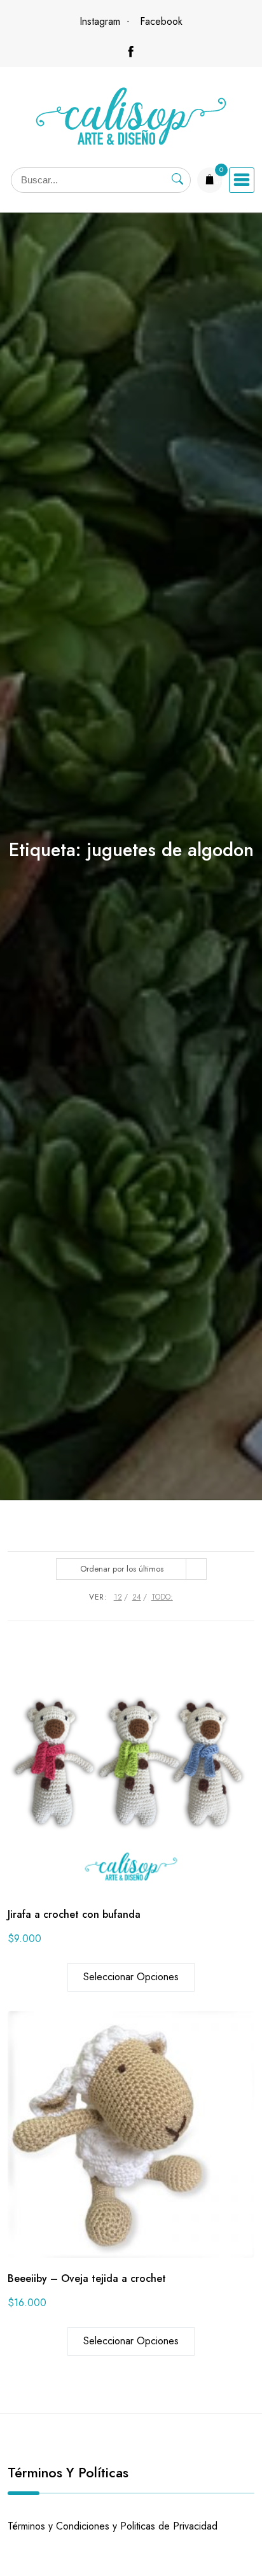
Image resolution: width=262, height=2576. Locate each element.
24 (137, 1597)
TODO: (162, 1597)
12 (118, 1597)
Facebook (161, 21)
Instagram (100, 21)
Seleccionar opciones (131, 1977)
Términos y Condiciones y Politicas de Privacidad (113, 2526)
